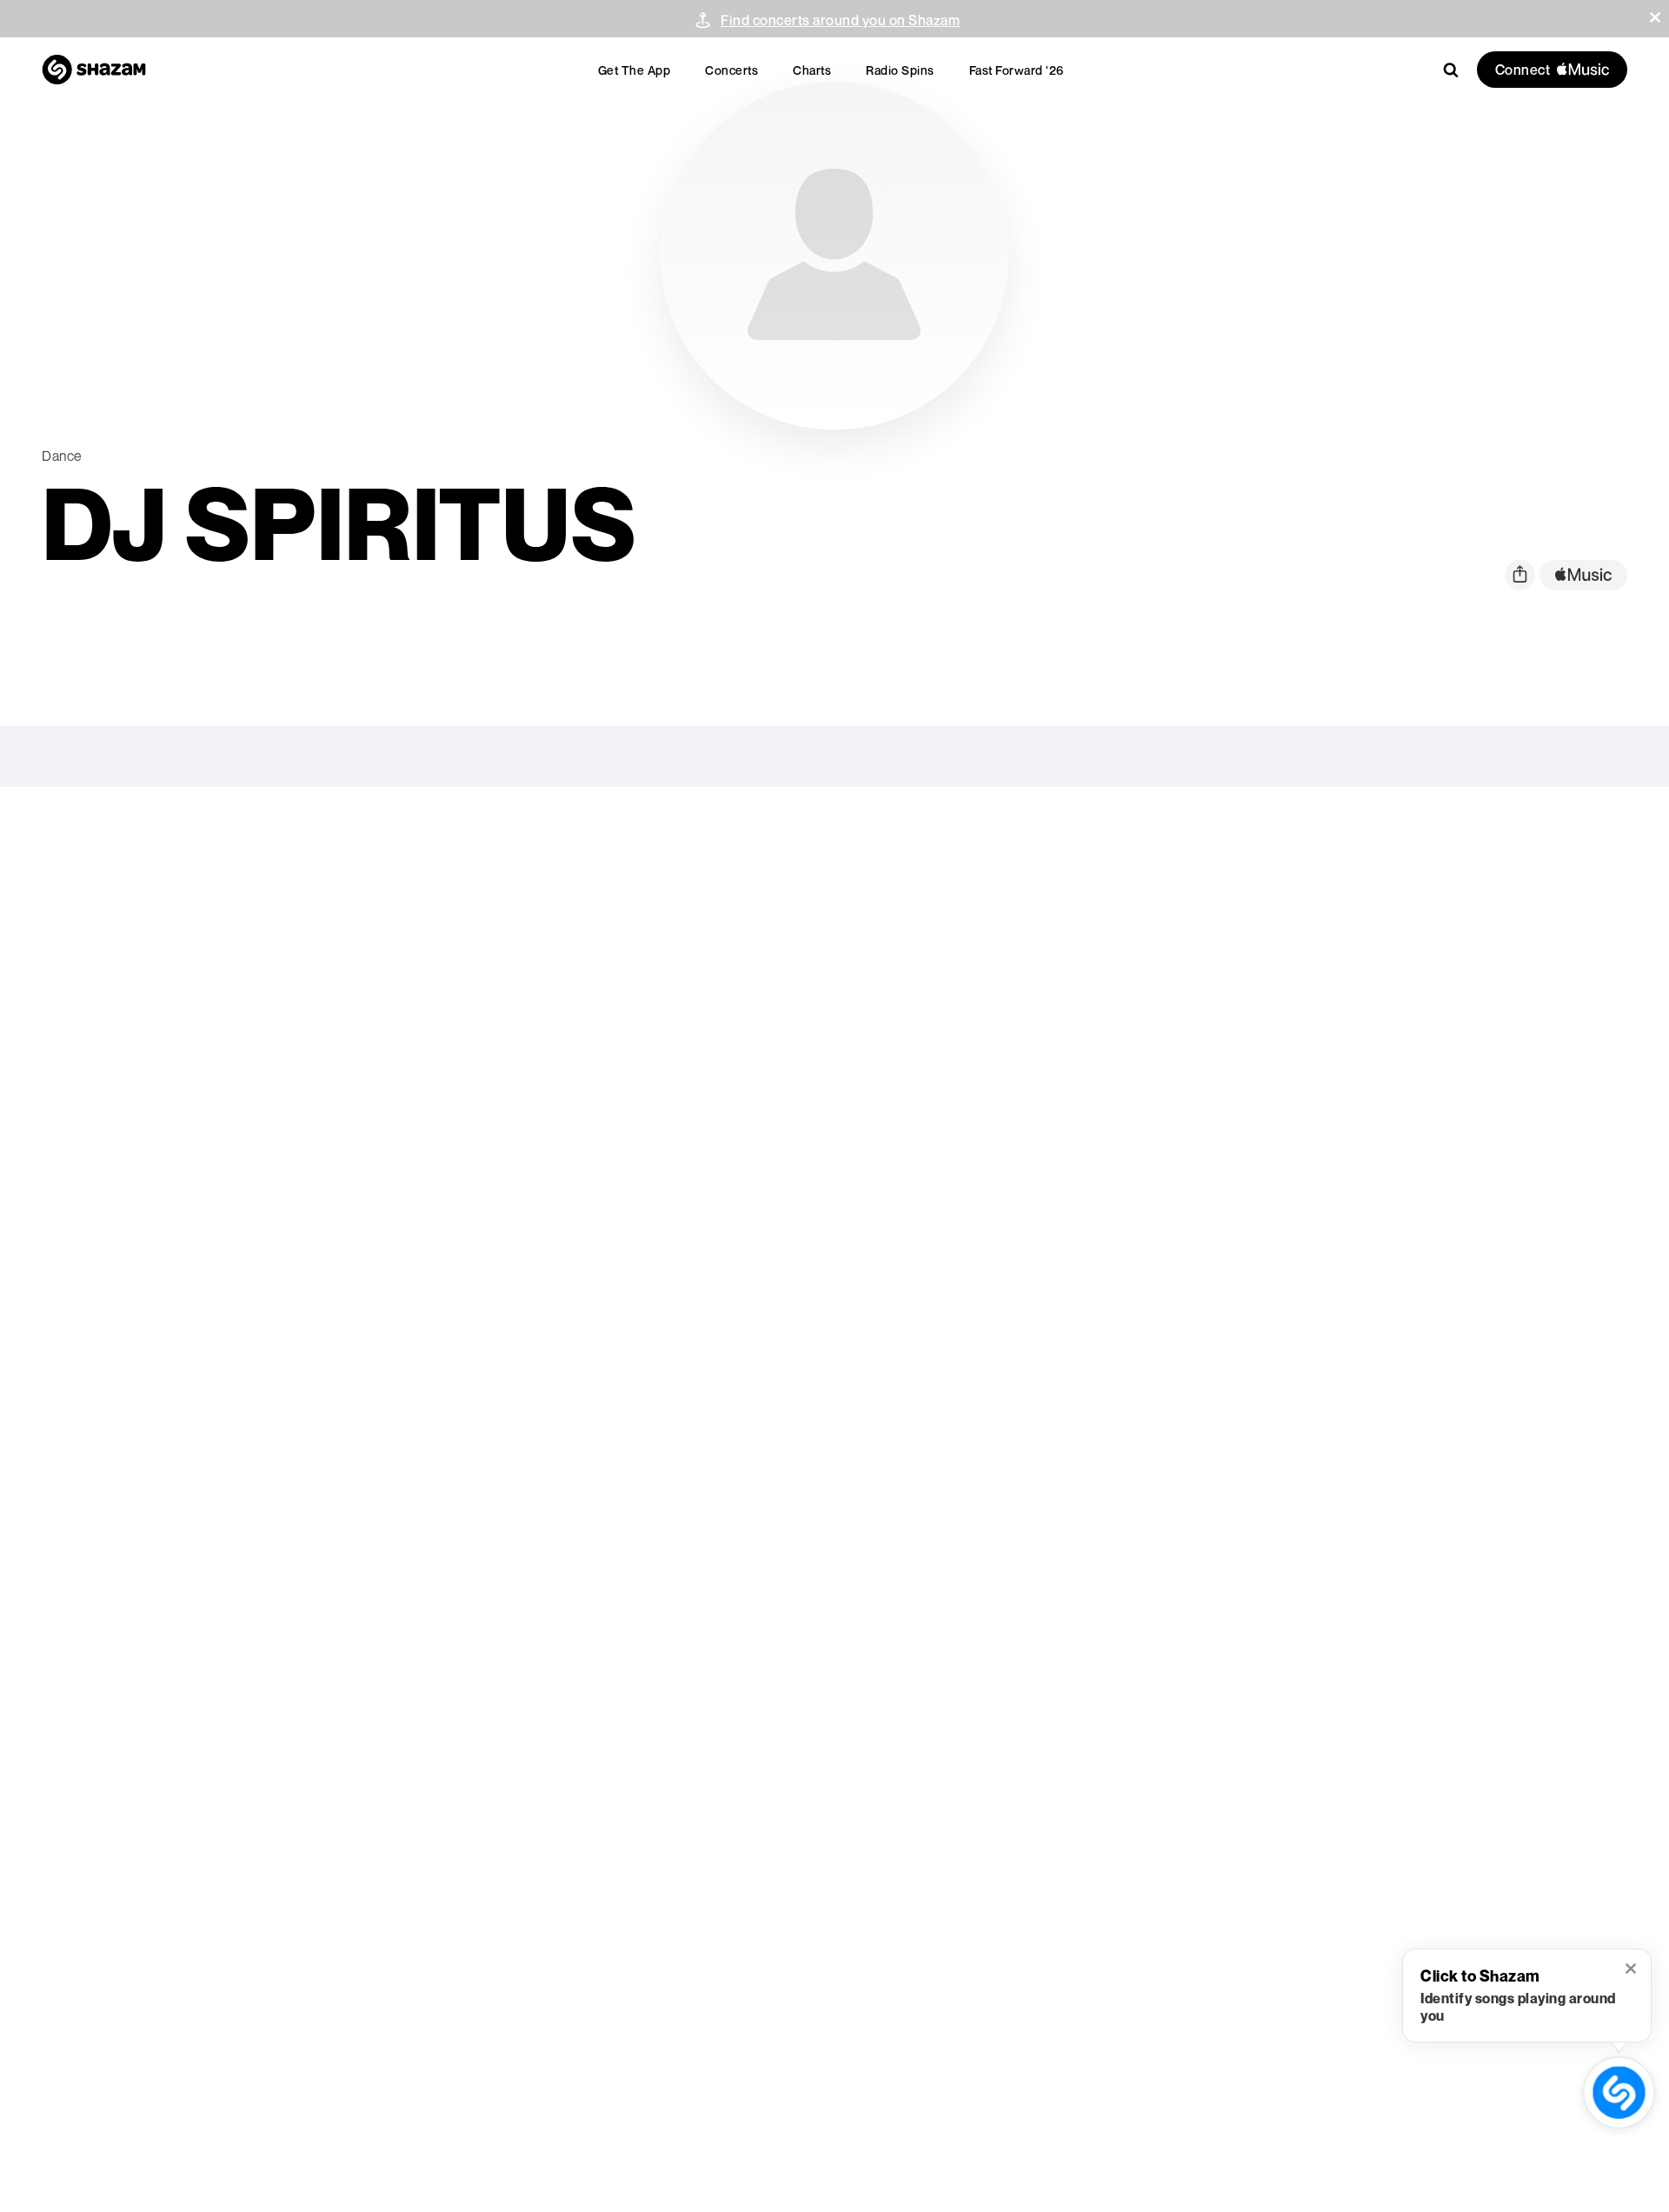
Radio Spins (900, 70)
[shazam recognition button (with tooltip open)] (1619, 2092)
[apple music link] (1583, 575)
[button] (1655, 17)
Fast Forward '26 (1017, 70)
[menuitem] (635, 70)
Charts (812, 70)
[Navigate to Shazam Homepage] (94, 70)
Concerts (731, 70)
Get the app (635, 70)
